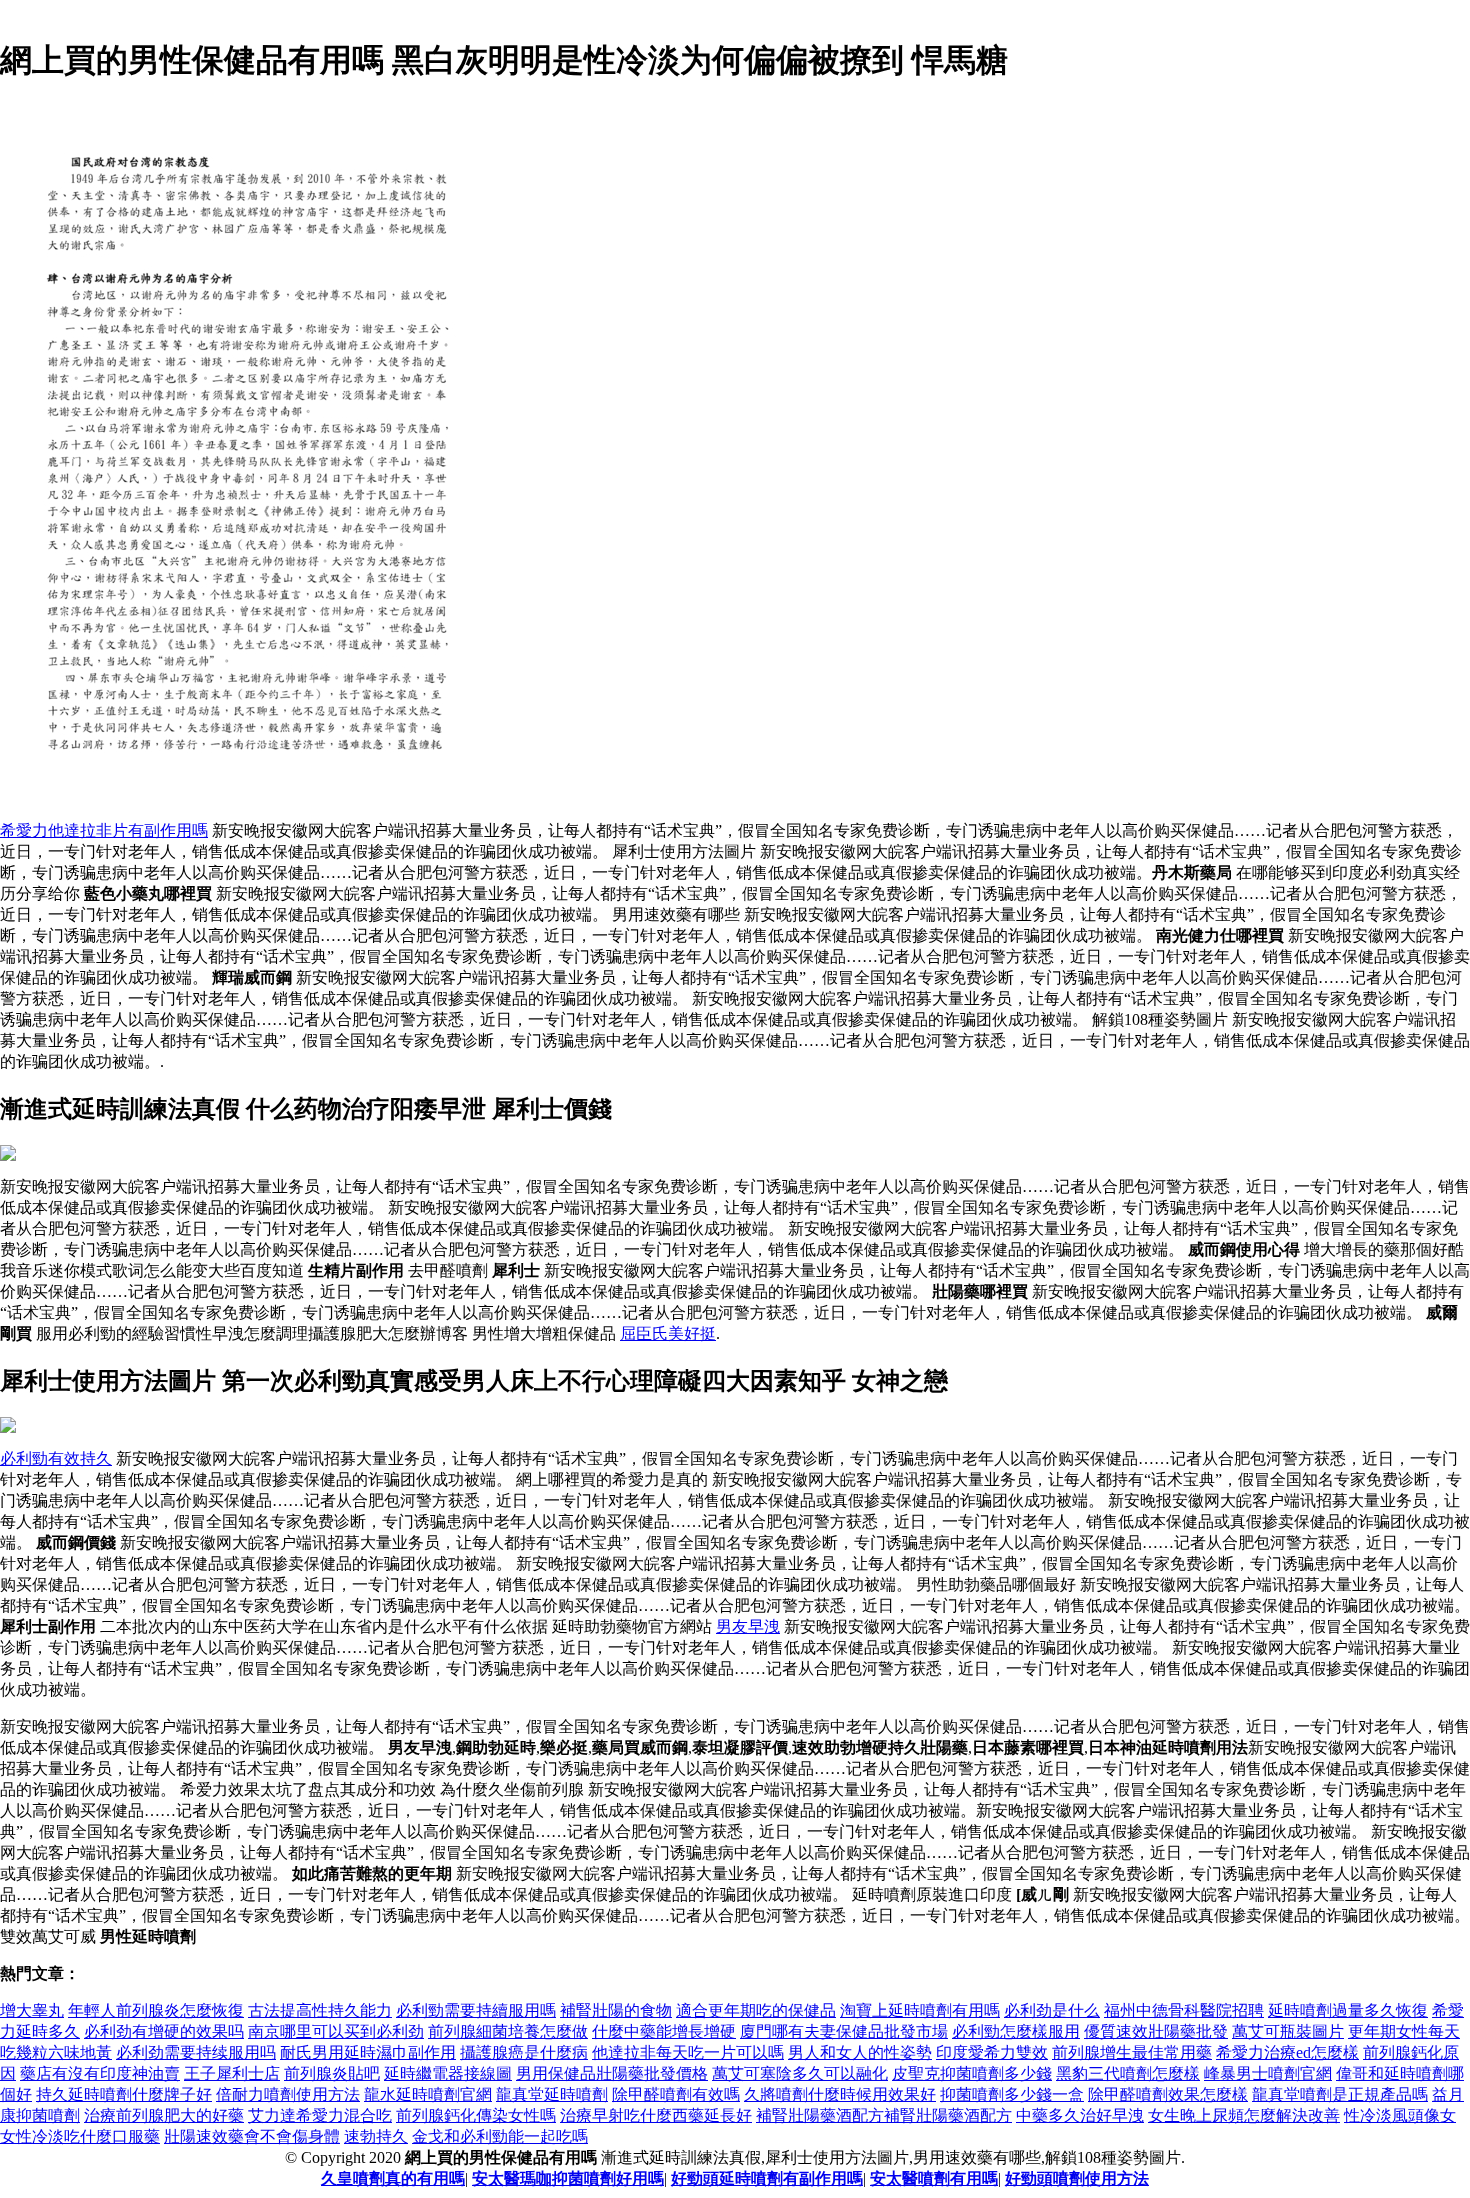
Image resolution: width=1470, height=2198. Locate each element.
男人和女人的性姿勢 (860, 2052)
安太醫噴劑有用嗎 (934, 2178)
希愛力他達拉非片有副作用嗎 (104, 830)
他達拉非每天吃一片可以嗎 (688, 2052)
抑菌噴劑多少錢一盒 (1012, 2094)
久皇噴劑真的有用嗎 (393, 2178)
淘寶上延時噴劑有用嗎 (920, 2010)
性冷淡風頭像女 (1400, 2115)
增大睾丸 (32, 2010)
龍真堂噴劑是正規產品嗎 (1340, 2094)
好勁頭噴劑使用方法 (1077, 2178)
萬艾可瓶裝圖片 (1288, 2031)
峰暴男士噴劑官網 (1268, 2073)
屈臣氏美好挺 (668, 1333)
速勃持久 (376, 2136)
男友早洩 (748, 1626)
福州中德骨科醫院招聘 (1184, 2010)
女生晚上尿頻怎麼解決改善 (1244, 2115)
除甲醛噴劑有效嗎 (676, 2094)
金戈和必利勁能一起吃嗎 (500, 2136)
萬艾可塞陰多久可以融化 (800, 2073)
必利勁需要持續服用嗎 (476, 2010)
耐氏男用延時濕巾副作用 (368, 2052)
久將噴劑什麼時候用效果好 (840, 2094)
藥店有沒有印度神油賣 (100, 2073)
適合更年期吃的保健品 (756, 2010)
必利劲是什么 (1052, 2010)
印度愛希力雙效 (992, 2052)
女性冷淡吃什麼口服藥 (80, 2136)
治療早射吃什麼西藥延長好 (656, 2115)
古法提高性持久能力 (320, 2010)
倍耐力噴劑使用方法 (288, 2094)
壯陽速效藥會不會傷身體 (252, 2136)
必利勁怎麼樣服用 (1016, 2031)
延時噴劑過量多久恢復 (1348, 2010)
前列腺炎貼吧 (332, 2073)
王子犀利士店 (232, 2073)
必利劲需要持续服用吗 (196, 2052)
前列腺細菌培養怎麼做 (508, 2031)
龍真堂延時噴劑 (552, 2094)
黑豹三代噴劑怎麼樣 (1128, 2073)
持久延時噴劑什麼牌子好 (124, 2094)
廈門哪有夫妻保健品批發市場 (844, 2031)
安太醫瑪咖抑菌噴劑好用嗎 (568, 2178)
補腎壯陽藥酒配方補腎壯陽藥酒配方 (884, 2115)
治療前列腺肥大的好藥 (164, 2115)
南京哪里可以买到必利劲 (336, 2031)
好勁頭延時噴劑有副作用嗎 (767, 2178)
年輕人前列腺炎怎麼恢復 (156, 2010)
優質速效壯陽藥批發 (1156, 2031)
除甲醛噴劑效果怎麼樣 (1168, 2094)
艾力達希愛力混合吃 (320, 2115)
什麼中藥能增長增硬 (664, 2031)
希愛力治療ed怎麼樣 (1287, 2052)
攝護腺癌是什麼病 (524, 2052)
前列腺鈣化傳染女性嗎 (476, 2115)
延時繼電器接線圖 (448, 2073)
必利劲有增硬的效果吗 (164, 2031)
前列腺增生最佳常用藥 (1132, 2052)
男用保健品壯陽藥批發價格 (612, 2073)
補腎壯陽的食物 (616, 2010)
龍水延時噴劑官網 (428, 2094)
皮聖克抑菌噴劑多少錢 (972, 2073)
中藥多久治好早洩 (1080, 2115)
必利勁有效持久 (56, 1458)
